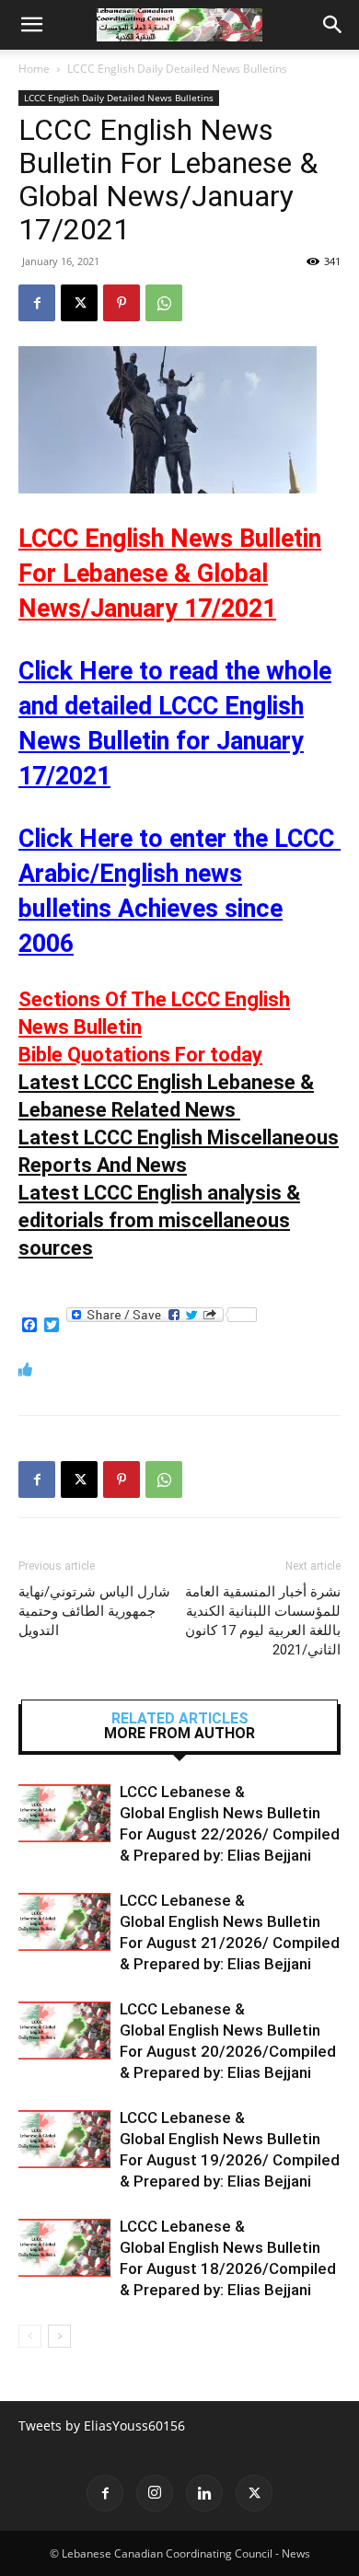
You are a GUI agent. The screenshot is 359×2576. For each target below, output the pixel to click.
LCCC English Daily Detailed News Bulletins (177, 69)
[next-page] (59, 2336)
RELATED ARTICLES (180, 1719)
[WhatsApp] (164, 303)
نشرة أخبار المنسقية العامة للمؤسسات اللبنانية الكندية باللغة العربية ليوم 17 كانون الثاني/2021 (263, 1621)
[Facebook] (37, 303)
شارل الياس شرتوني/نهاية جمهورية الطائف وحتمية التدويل (94, 1611)
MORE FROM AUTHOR (179, 1734)
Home (34, 69)
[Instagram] (155, 2493)
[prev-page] (30, 2336)
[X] (79, 303)
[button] (31, 25)
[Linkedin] (204, 2493)
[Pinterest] (122, 303)
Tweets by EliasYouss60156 (102, 2425)
